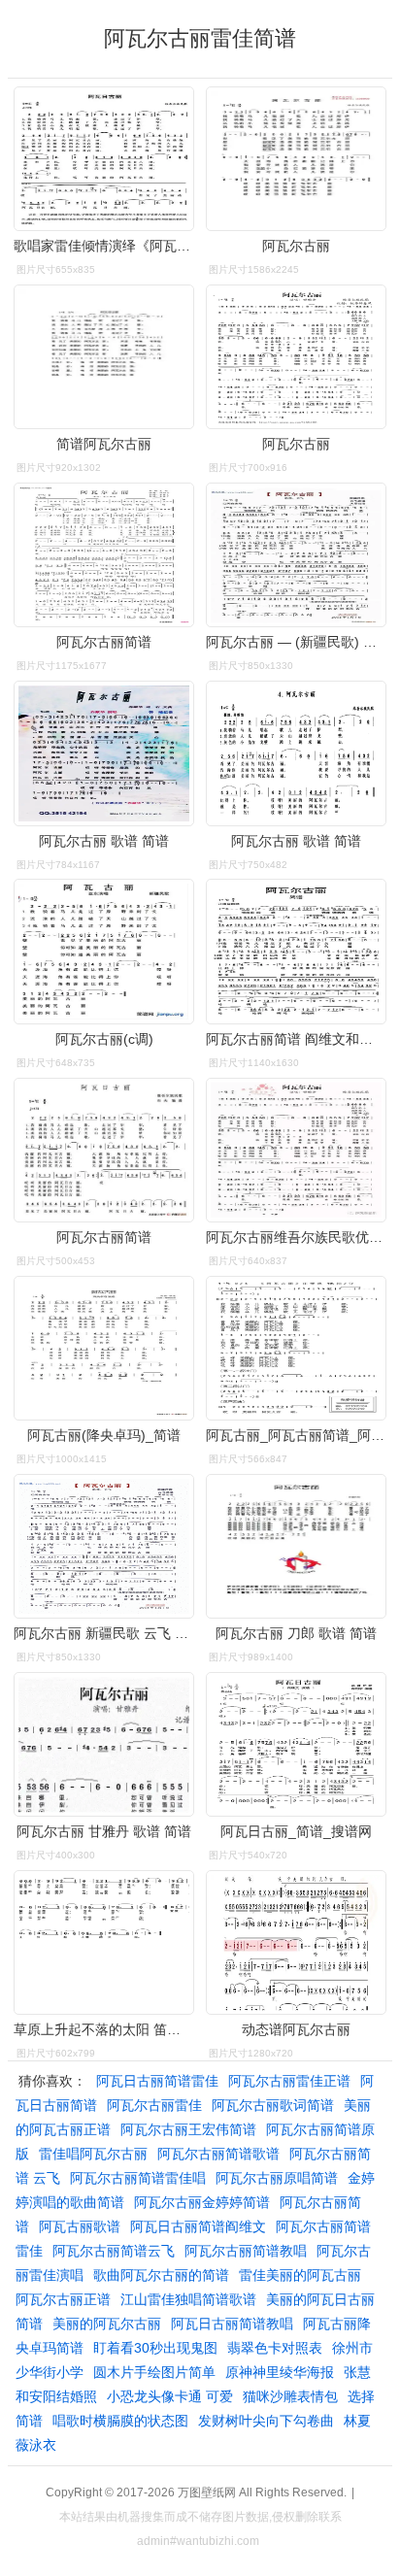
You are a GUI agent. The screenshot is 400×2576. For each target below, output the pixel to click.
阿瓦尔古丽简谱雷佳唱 (138, 2178)
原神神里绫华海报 (280, 2372)
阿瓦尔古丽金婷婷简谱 (202, 2202)
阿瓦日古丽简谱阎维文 (198, 2226)
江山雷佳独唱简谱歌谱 (188, 2299)
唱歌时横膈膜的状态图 (120, 2421)
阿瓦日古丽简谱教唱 (232, 2324)
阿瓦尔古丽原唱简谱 (277, 2178)
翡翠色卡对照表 (275, 2348)
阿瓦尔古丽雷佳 (154, 2105)
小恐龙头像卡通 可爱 (170, 2396)
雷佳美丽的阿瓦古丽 (300, 2275)
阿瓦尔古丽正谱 (63, 2299)
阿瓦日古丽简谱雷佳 (157, 2081)
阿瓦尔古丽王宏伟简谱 (188, 2129)
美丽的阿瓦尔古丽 (107, 2324)
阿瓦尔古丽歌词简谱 (273, 2105)
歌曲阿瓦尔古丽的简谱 (161, 2275)
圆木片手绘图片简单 (154, 2372)
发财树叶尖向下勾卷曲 (266, 2421)
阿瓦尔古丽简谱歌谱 (218, 2154)
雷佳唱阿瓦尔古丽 (93, 2154)
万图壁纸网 (207, 2492)
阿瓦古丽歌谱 (80, 2226)
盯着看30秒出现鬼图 (155, 2348)
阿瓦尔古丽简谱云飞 (114, 2251)
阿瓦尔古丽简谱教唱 (246, 2251)
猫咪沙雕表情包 (290, 2396)
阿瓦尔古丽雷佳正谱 (289, 2081)
